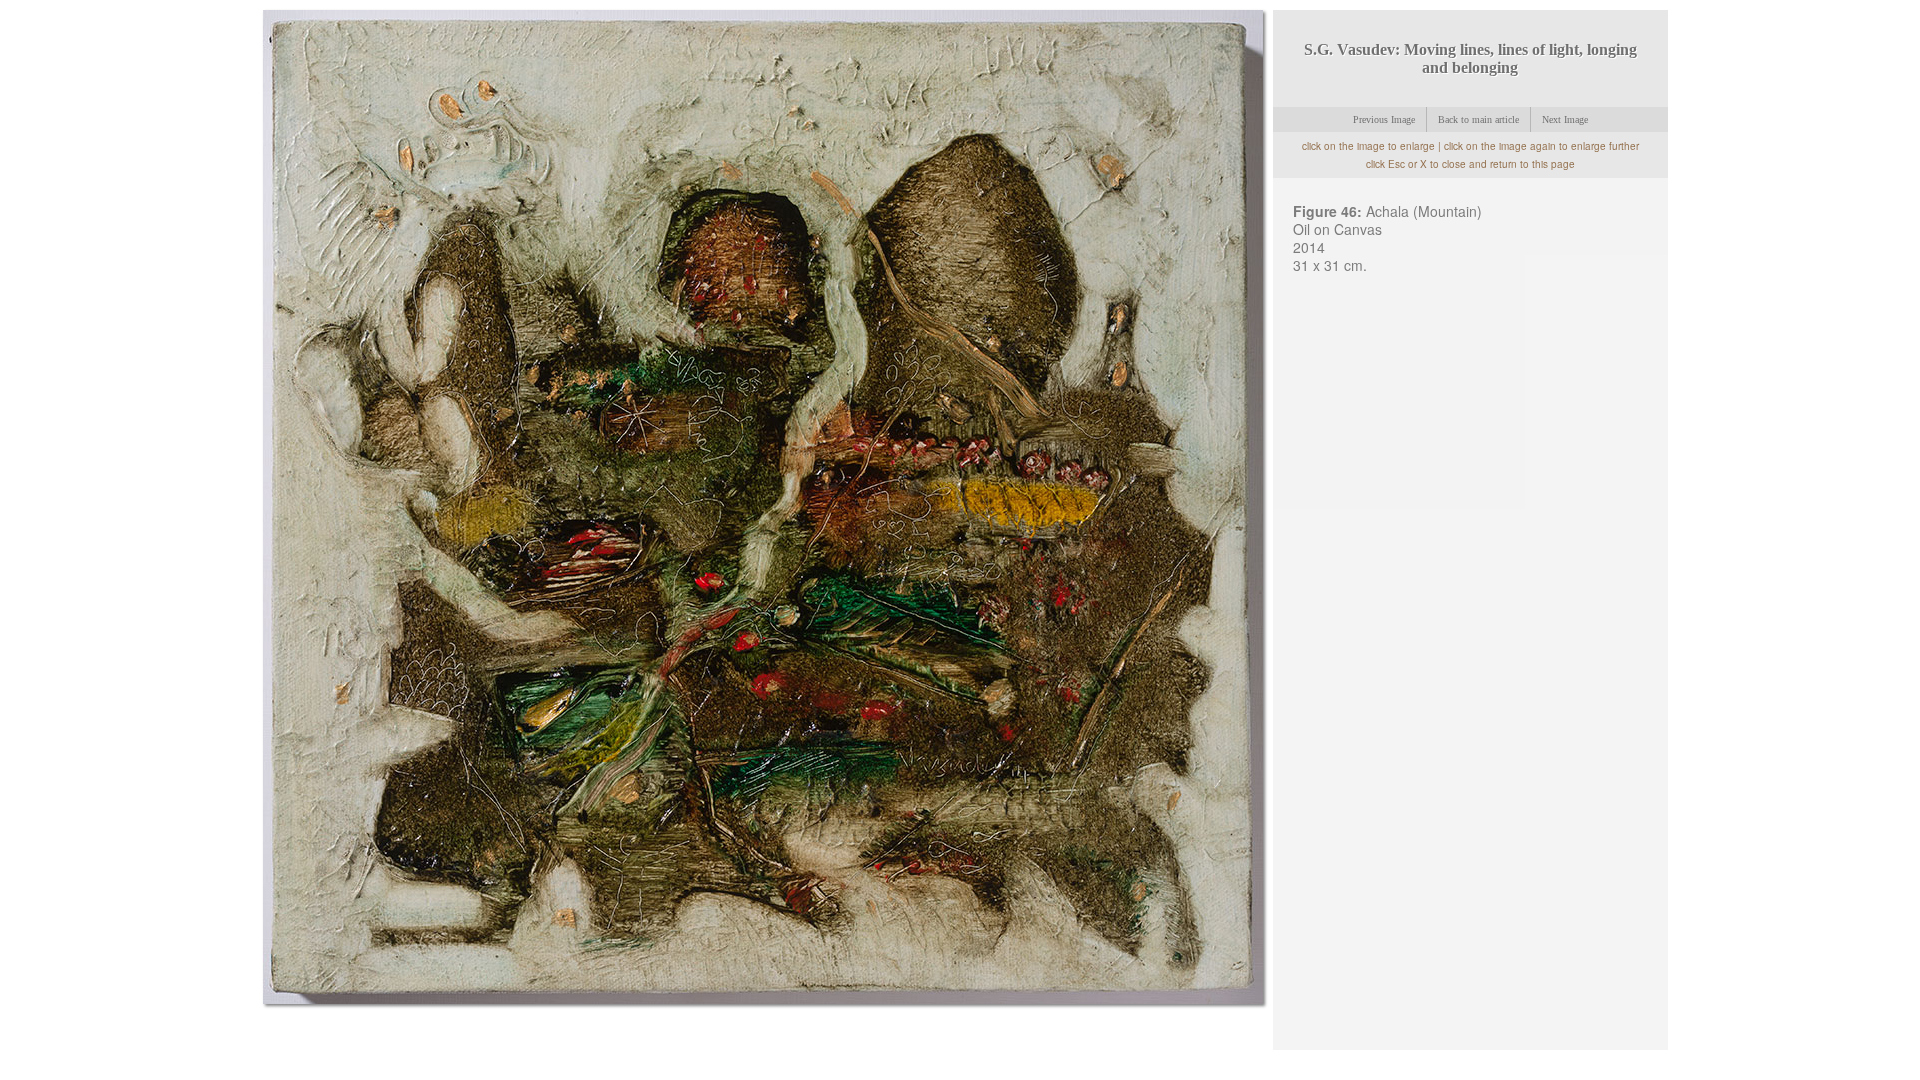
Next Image (1565, 119)
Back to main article (1478, 119)
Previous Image (1384, 119)
